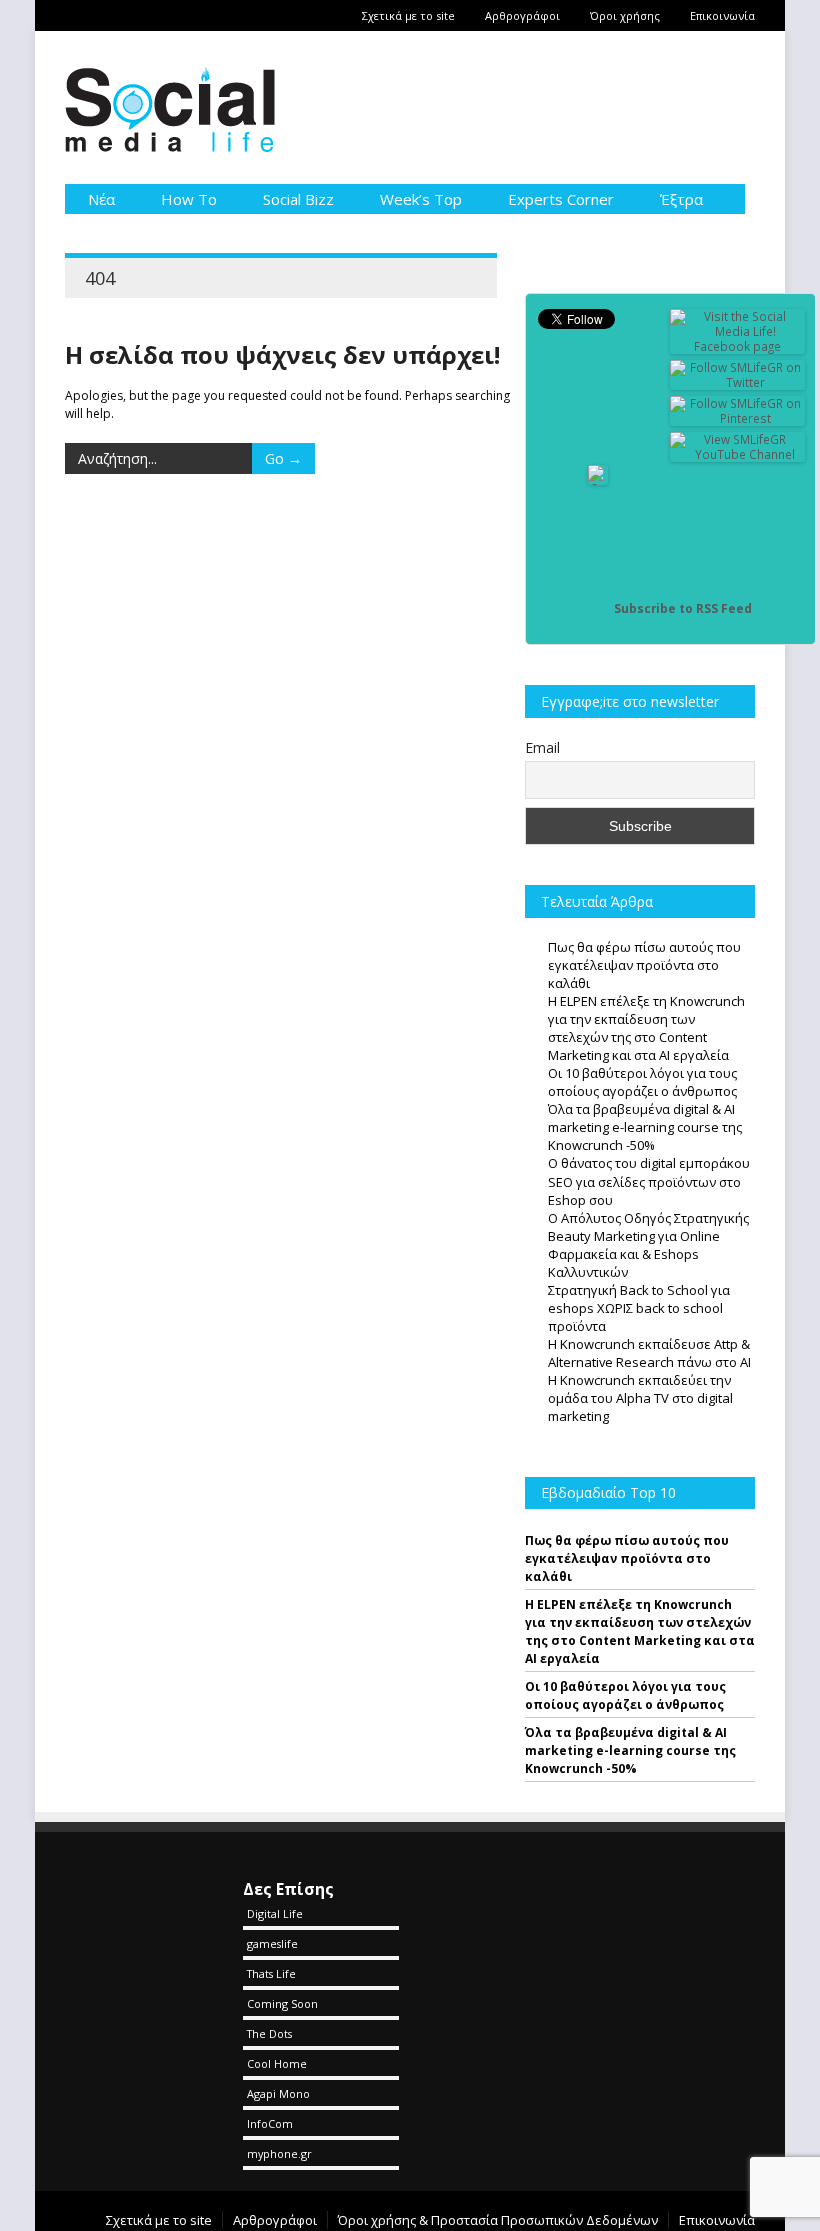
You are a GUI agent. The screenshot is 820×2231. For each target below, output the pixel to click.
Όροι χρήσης (625, 15)
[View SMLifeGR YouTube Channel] (738, 454)
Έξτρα (681, 199)
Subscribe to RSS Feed (683, 608)
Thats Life (271, 1973)
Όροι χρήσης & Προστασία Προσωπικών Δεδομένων (498, 2220)
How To (189, 199)
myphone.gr (279, 2153)
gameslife (272, 1943)
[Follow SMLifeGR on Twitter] (738, 382)
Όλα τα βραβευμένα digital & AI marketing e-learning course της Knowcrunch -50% (630, 1750)
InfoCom (270, 2123)
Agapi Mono (278, 2093)
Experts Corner (561, 199)
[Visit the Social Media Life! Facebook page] (738, 346)
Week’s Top (421, 199)
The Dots (269, 2033)
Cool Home (277, 2063)
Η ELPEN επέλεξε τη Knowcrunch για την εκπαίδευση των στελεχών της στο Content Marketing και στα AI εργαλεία (640, 1631)
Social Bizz (298, 199)
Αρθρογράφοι (522, 15)
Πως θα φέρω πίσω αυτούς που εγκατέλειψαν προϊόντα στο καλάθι (627, 1558)
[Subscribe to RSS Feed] (598, 608)
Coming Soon (282, 2003)
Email (542, 747)
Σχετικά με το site (408, 15)
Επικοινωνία (722, 15)
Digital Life (275, 1913)
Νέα (101, 199)
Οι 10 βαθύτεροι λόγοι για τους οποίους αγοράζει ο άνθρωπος (625, 1695)
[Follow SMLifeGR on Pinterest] (738, 418)
